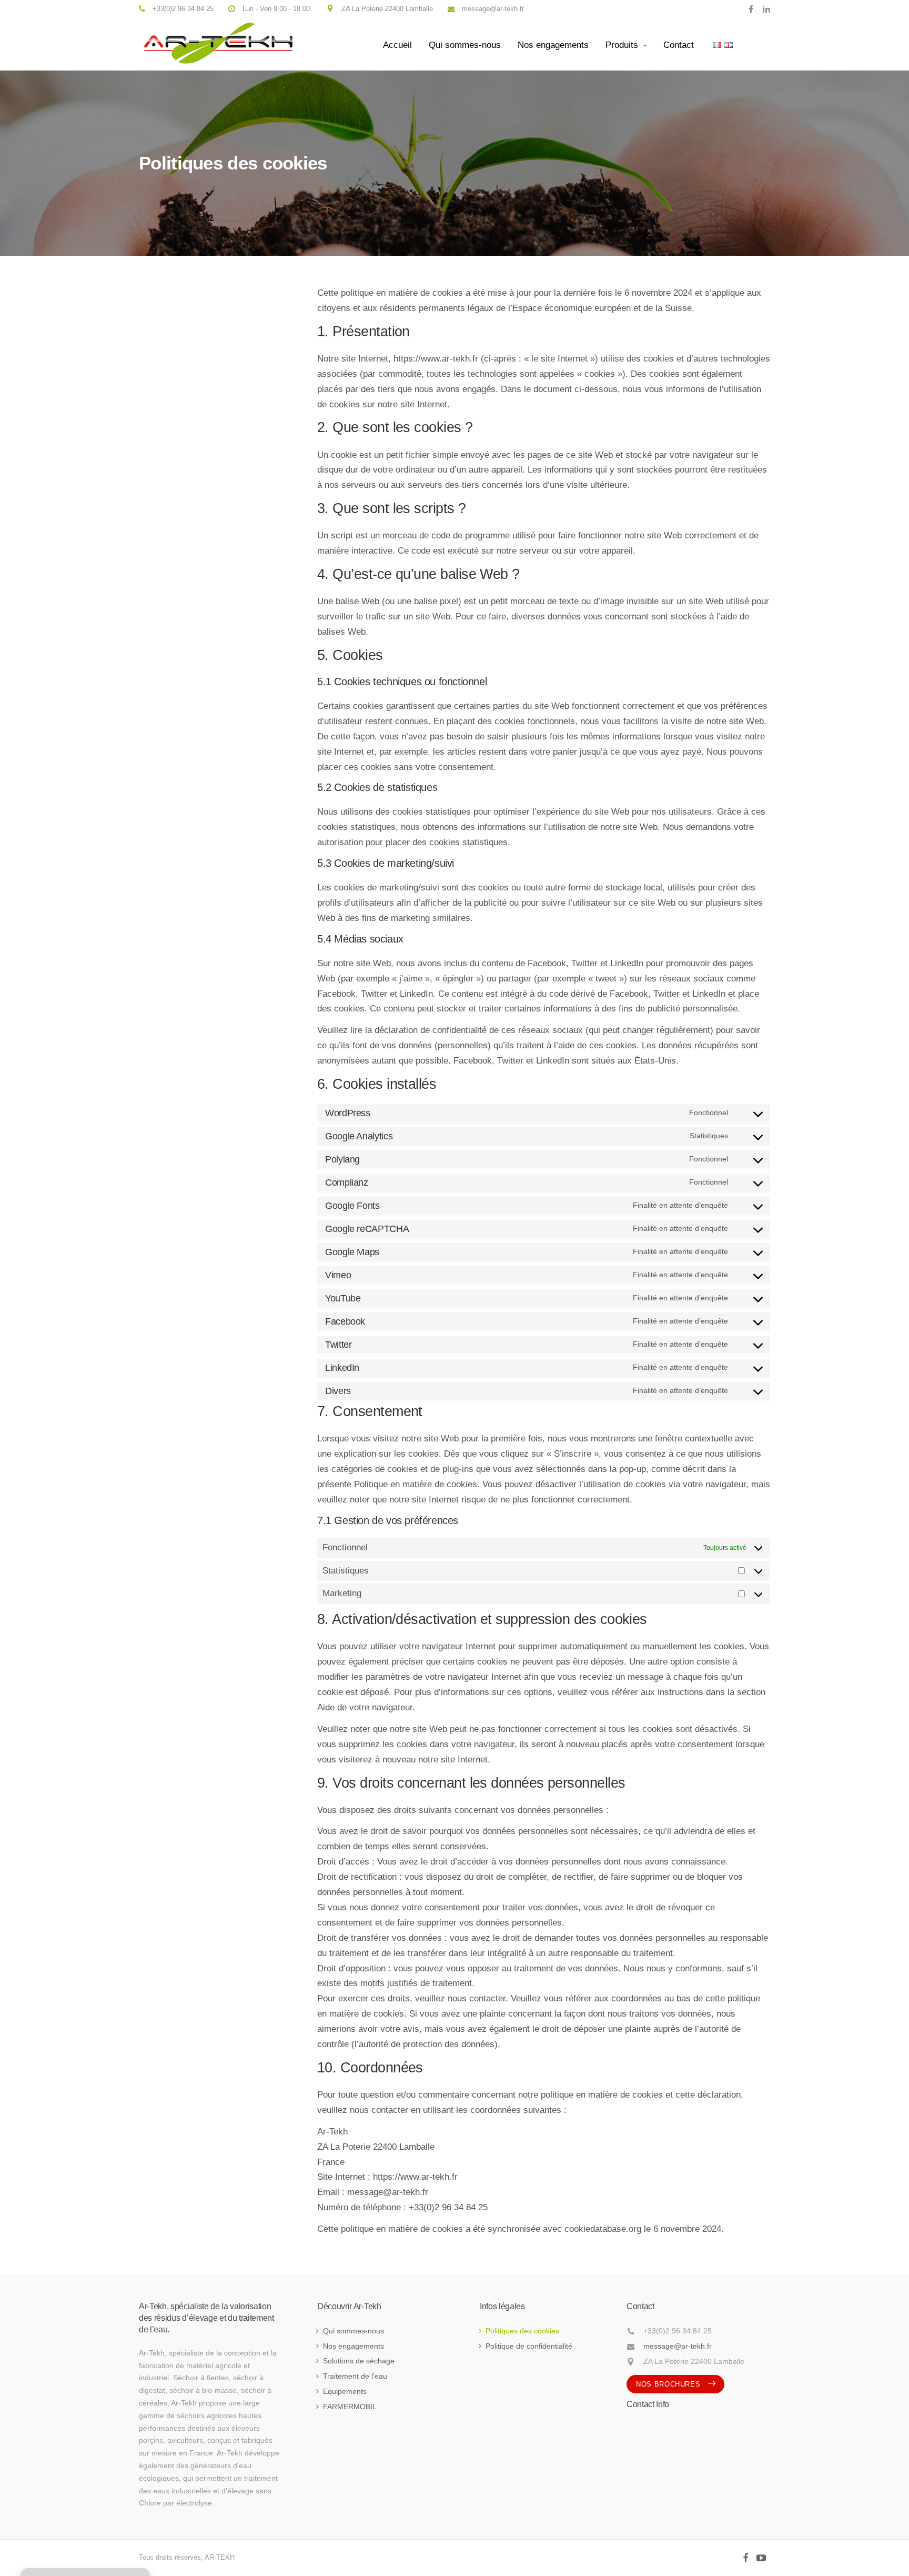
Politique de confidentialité (529, 2346)
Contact (679, 45)
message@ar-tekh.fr (678, 2346)
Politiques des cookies (522, 2331)
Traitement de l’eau (355, 2376)
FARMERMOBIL (350, 2407)
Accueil (397, 45)
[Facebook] (751, 9)
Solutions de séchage (359, 2361)
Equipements (345, 2391)
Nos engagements (553, 45)
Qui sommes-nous (465, 45)
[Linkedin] (764, 9)
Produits (622, 45)
